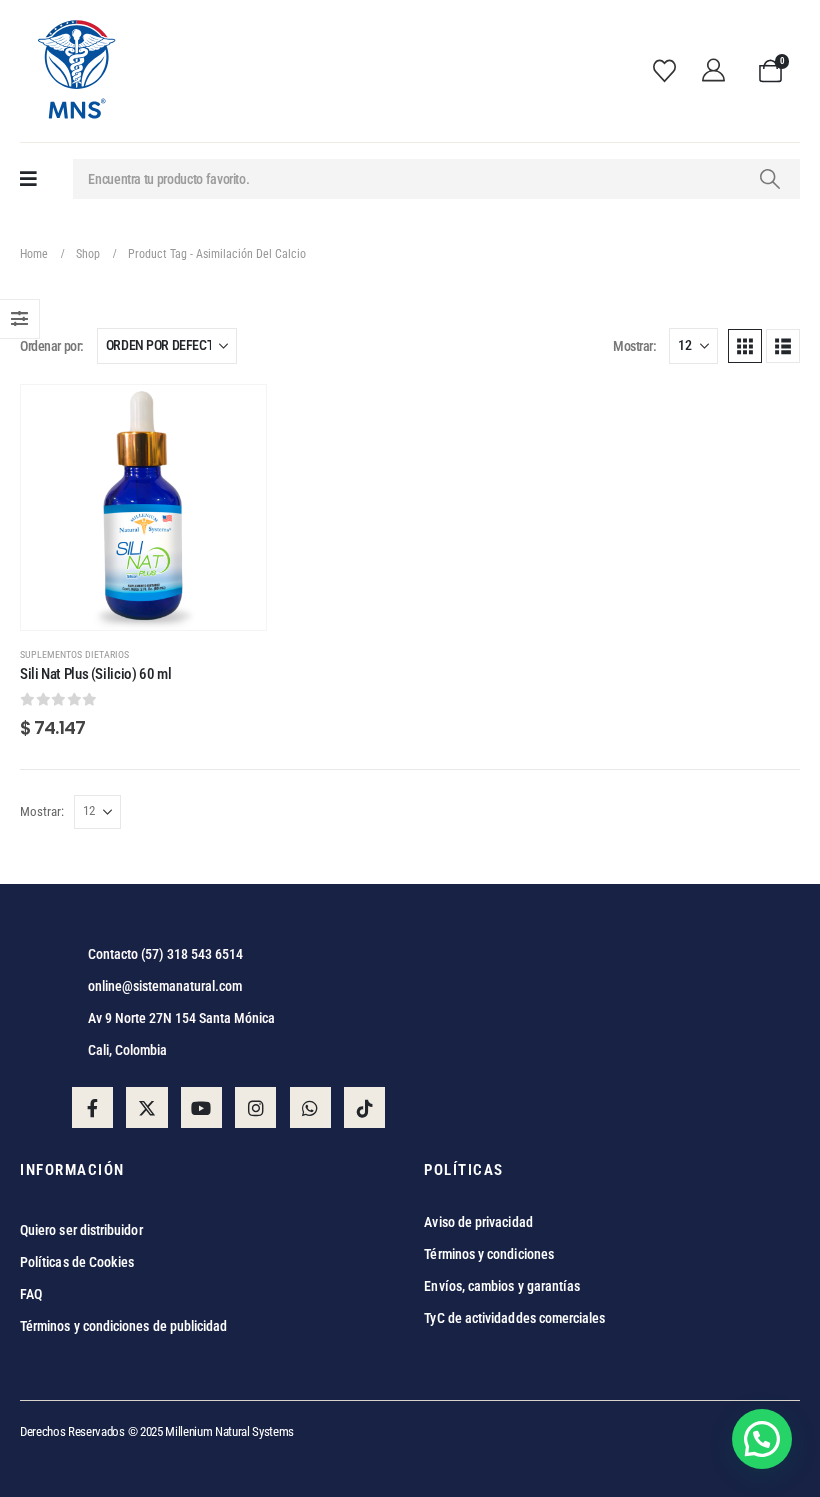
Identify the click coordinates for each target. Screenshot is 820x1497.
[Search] (769, 179)
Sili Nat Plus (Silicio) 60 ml (95, 674)
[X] (146, 1107)
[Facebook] (92, 1107)
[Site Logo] (75, 71)
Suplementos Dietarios (74, 654)
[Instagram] (255, 1107)
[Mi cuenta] (720, 71)
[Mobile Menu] (28, 179)
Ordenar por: (52, 346)
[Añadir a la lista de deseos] (236, 415)
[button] (745, 346)
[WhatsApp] (310, 1107)
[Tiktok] (364, 1107)
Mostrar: (634, 346)
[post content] (143, 507)
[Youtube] (201, 1107)
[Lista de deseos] (670, 71)
